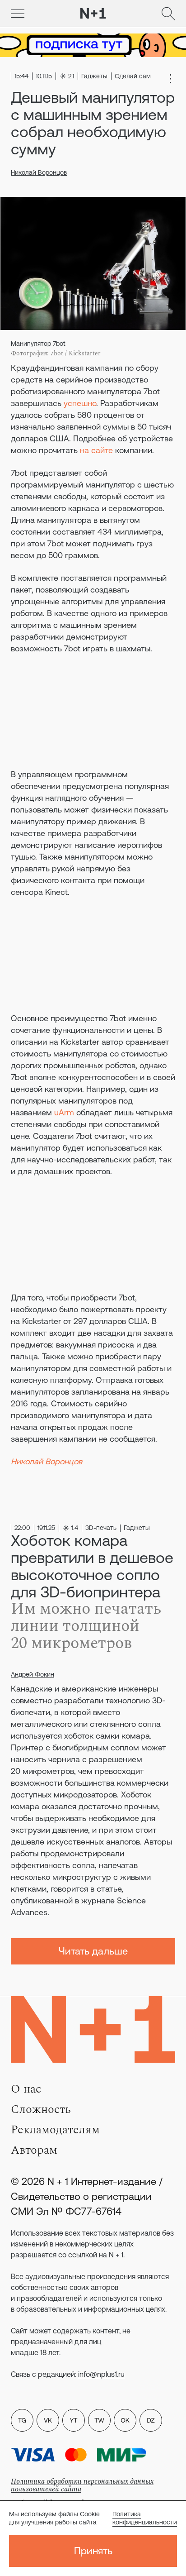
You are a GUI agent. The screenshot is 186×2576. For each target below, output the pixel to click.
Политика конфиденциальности (145, 2518)
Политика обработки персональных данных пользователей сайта (82, 2485)
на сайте (96, 450)
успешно (80, 403)
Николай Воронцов (39, 172)
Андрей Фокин (33, 1674)
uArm (64, 1112)
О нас (26, 2089)
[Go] (18, 14)
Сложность (41, 2109)
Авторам (34, 2150)
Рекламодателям (55, 2130)
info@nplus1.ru (101, 2374)
